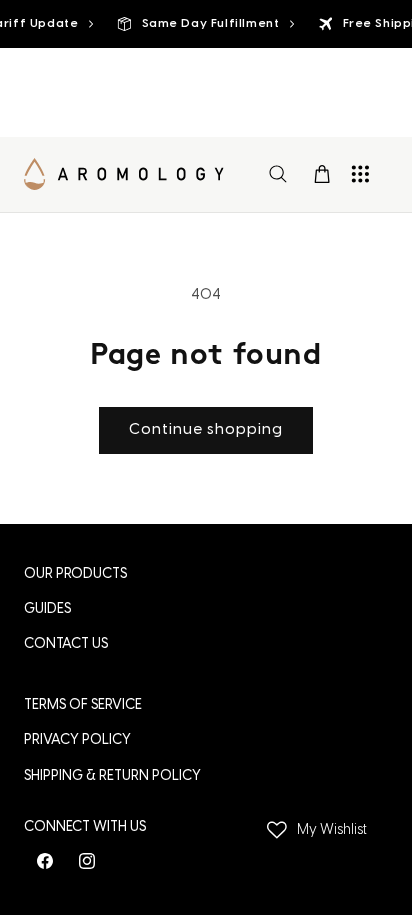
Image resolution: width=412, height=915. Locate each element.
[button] (278, 174)
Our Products (75, 574)
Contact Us (66, 644)
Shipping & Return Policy (112, 776)
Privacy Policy (77, 740)
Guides (47, 609)
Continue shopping (206, 430)
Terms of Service (83, 705)
